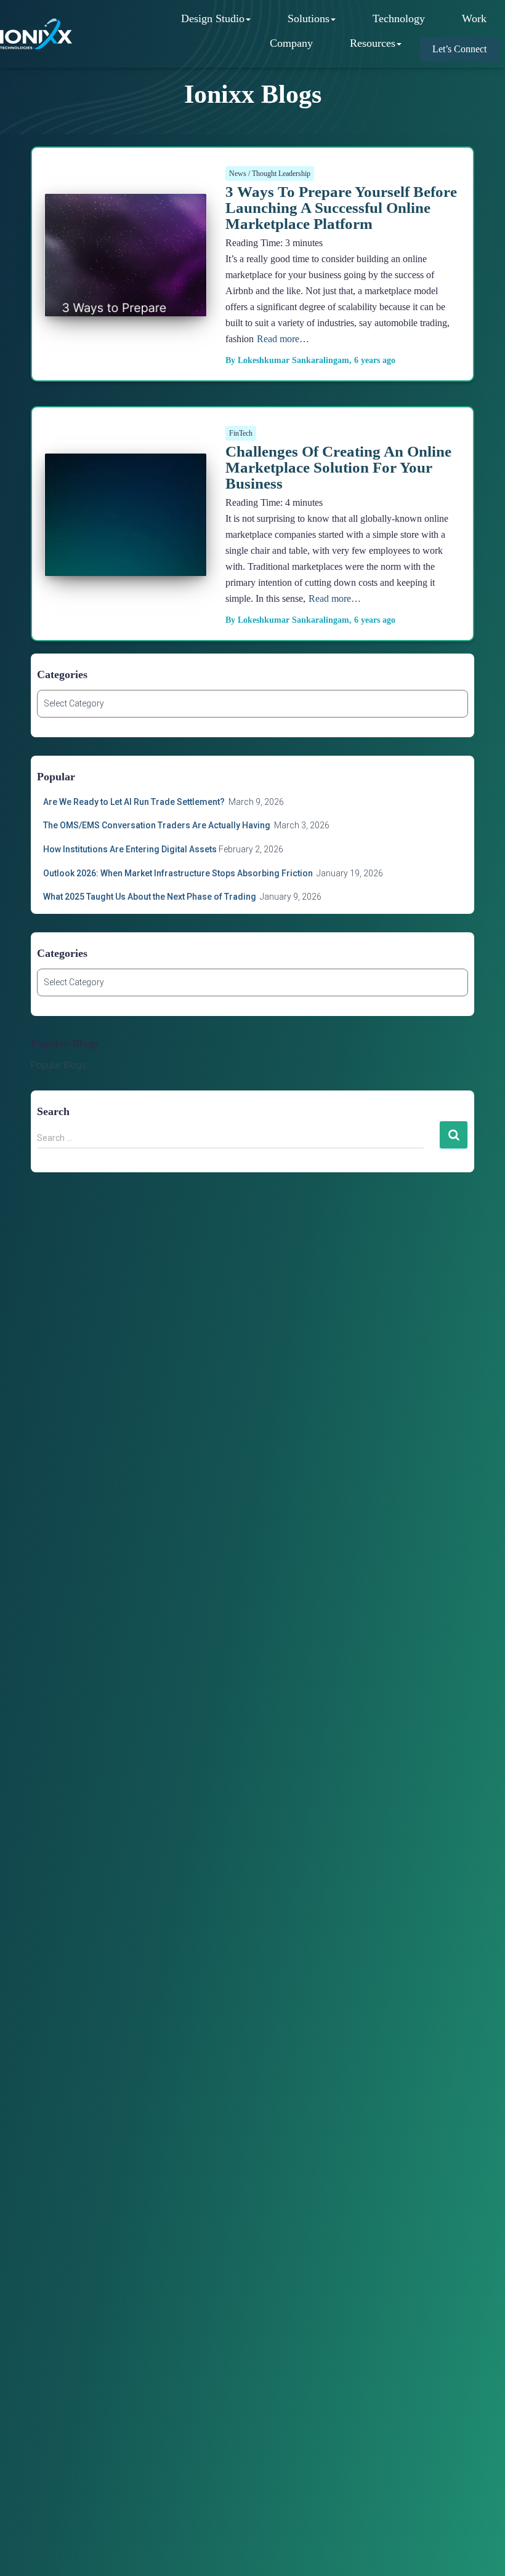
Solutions (309, 18)
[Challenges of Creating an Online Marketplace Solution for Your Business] (126, 561)
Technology (399, 18)
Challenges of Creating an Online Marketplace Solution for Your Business (338, 467)
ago (375, 360)
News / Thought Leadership (270, 174)
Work (474, 18)
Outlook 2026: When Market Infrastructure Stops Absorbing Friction (179, 873)
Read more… (283, 339)
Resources (373, 43)
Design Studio (213, 18)
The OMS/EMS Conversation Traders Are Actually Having (158, 825)
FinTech (241, 433)
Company (291, 43)
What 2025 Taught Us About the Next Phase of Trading (151, 897)
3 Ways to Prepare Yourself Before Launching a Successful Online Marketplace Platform (341, 208)
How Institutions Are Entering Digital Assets (130, 849)
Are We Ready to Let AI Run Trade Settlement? (135, 802)
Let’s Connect (459, 49)
